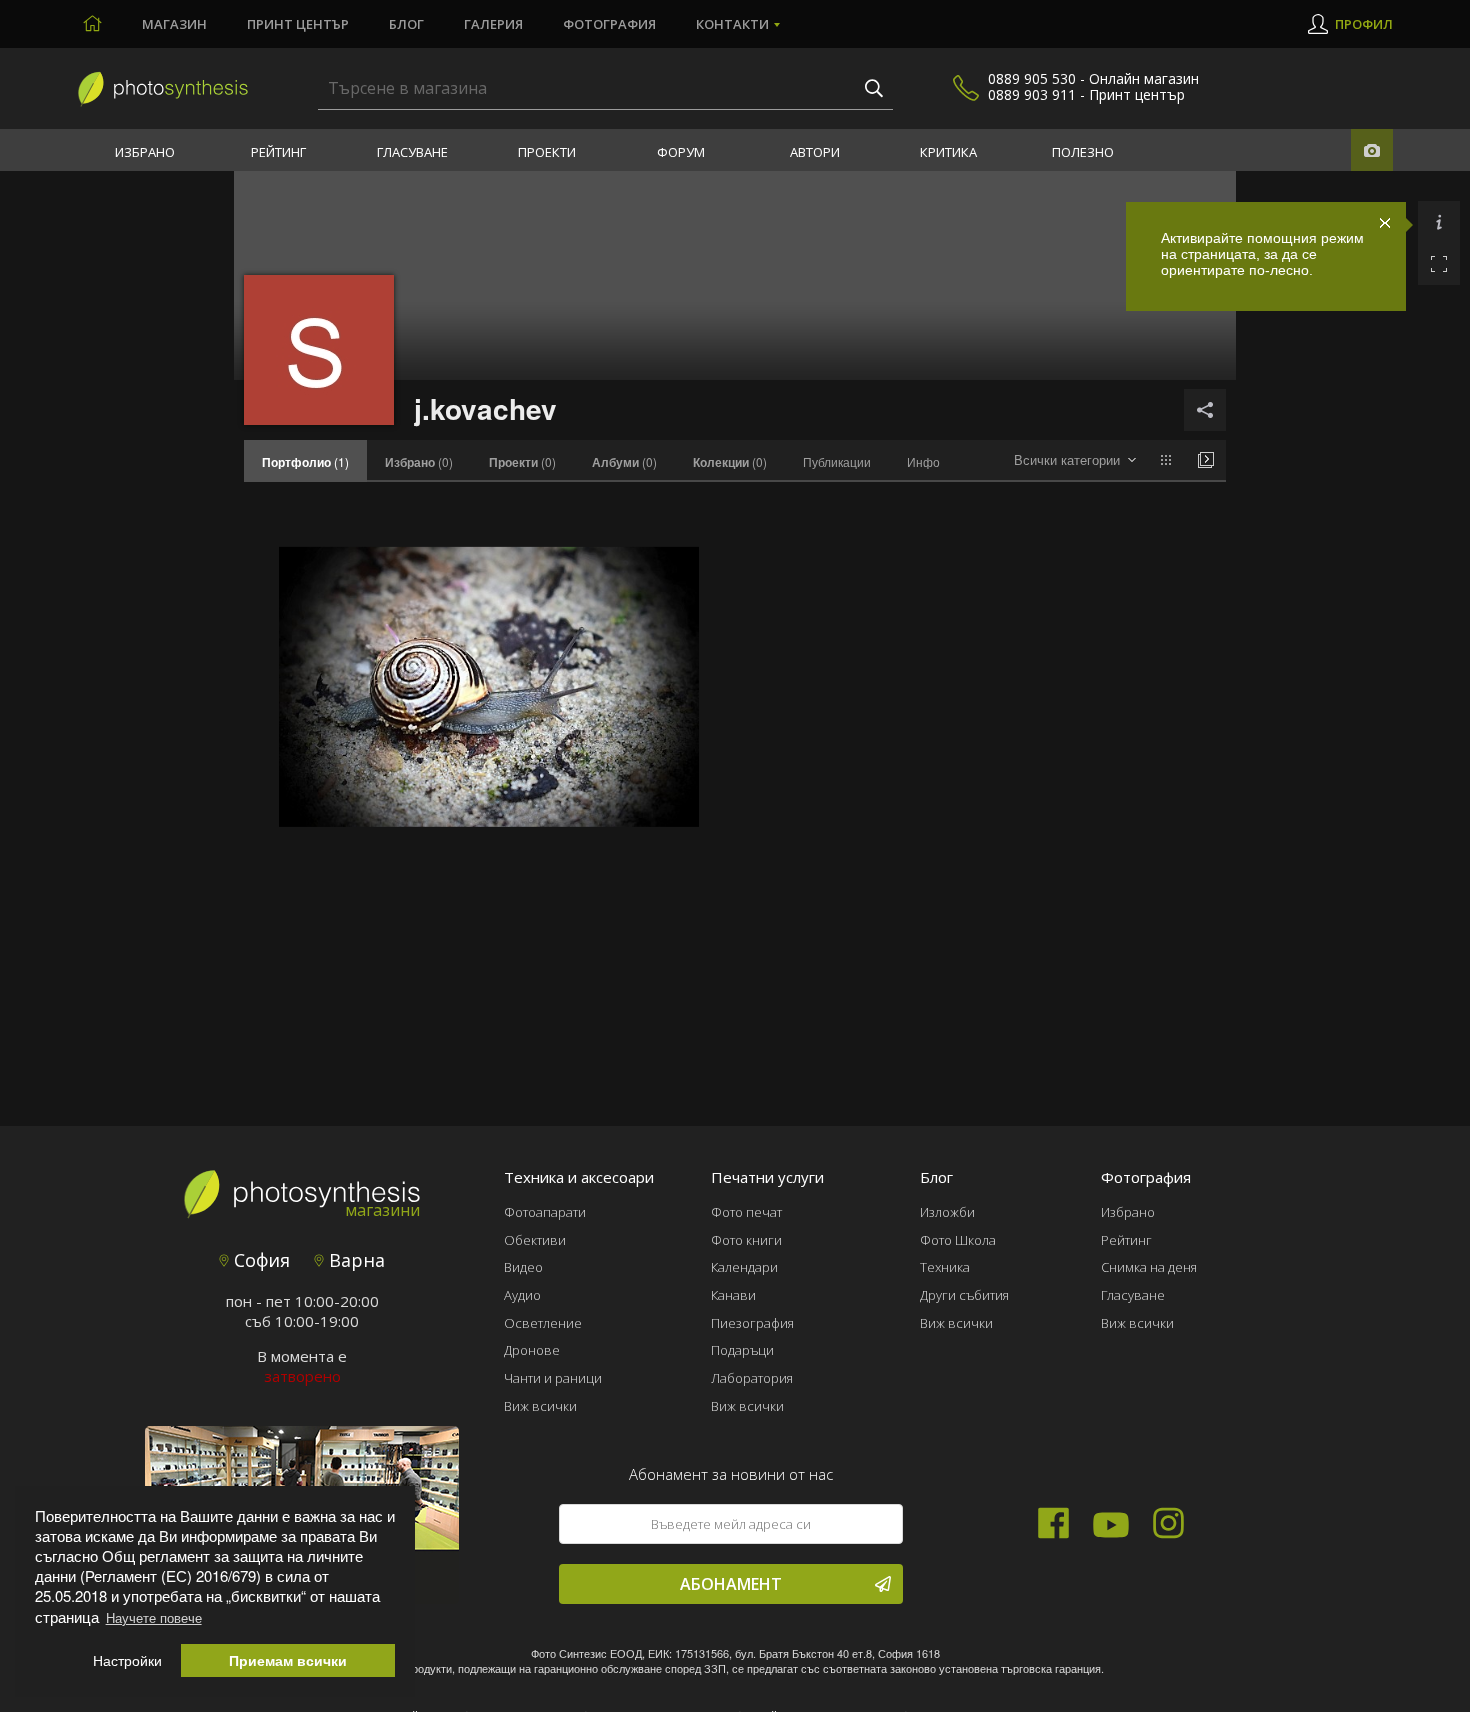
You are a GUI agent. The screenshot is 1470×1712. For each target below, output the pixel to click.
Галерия (493, 24)
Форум (681, 152)
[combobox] (1075, 460)
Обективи (535, 1240)
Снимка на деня (1149, 1267)
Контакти (732, 24)
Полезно (1083, 152)
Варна (354, 1260)
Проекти (547, 152)
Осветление (543, 1323)
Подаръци (742, 1350)
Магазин (174, 24)
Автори (815, 152)
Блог (406, 24)
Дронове (532, 1350)
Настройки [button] (127, 1660)
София (259, 1260)
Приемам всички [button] (288, 1660)
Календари (744, 1267)
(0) (419, 462)
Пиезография (752, 1323)
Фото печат (746, 1212)
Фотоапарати (545, 1212)
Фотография (609, 24)
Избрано (145, 152)
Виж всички (540, 1406)
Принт (298, 24)
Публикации (837, 461)
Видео (523, 1267)
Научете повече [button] (154, 1617)
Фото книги (746, 1240)
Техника (945, 1267)
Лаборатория (752, 1378)
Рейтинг (278, 152)
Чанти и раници (553, 1378)
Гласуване (412, 152)
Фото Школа (958, 1240)
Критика (948, 152)
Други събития (964, 1295)
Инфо (923, 461)
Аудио (522, 1295)
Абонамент (731, 1584)
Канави (733, 1295)
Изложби (947, 1212)
